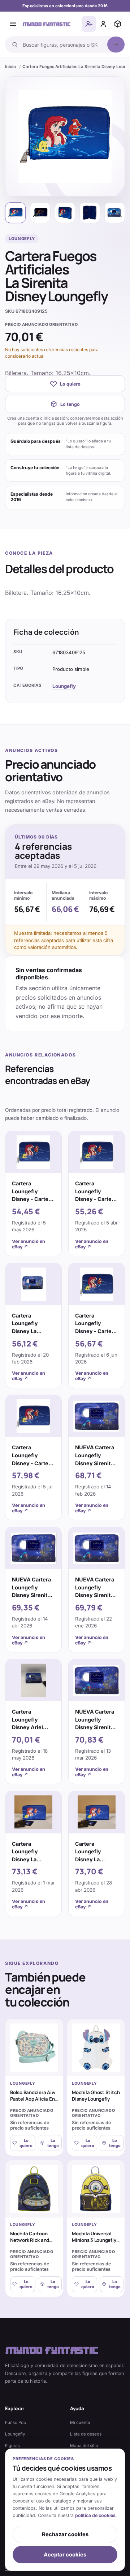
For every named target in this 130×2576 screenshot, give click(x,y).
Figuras (12, 2446)
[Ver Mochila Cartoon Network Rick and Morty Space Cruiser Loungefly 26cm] (34, 2189)
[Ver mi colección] (118, 24)
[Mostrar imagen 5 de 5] (115, 213)
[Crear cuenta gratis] (89, 24)
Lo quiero (70, 384)
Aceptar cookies (65, 2555)
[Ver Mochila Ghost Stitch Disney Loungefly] (96, 2048)
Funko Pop (16, 2422)
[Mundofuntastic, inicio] (47, 24)
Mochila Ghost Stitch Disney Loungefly (96, 2096)
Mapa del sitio (84, 2446)
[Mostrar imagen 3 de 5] (65, 213)
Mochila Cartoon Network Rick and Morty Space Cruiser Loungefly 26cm (33, 2243)
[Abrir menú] (13, 24)
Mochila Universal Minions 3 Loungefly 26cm (94, 2240)
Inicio (10, 67)
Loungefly (64, 686)
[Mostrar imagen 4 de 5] (90, 213)
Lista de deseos (86, 2434)
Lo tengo (70, 404)
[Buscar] (116, 45)
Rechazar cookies (65, 2534)
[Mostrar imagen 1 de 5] (15, 213)
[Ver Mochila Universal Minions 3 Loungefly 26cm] (96, 2189)
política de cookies (95, 2515)
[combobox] (63, 45)
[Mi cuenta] (103, 24)
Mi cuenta (80, 2422)
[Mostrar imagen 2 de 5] (40, 213)
